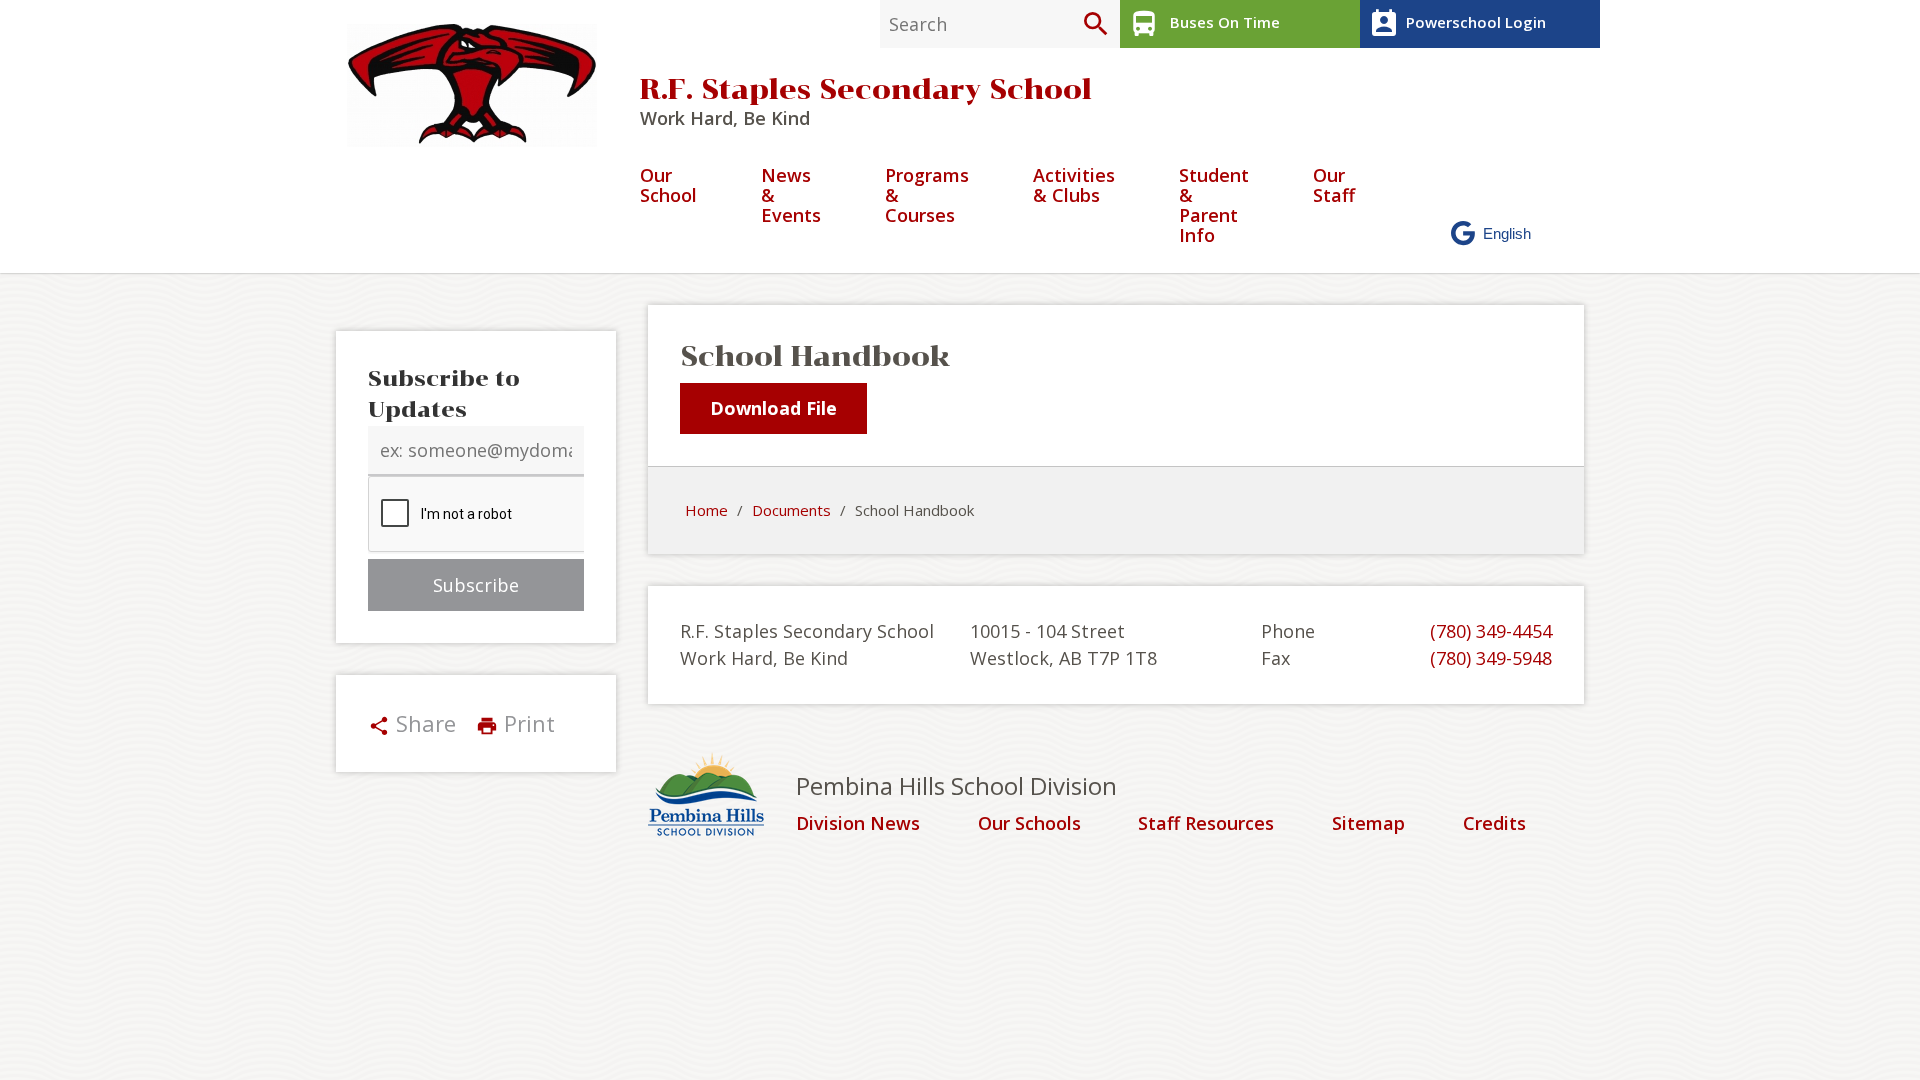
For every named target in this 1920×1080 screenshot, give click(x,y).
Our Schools (1029, 824)
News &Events (791, 196)
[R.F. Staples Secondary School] (480, 85)
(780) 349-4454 (1491, 631)
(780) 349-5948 (1491, 658)
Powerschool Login (1457, 24)
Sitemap (1368, 824)
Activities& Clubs (1074, 186)
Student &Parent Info (1214, 206)
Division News (858, 824)
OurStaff (1334, 186)
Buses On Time (1204, 24)
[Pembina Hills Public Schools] (722, 797)
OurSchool (668, 186)
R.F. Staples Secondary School (866, 89)
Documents (791, 510)
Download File (773, 408)
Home (706, 510)
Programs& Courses (927, 196)
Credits (1494, 824)
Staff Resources (1206, 824)
